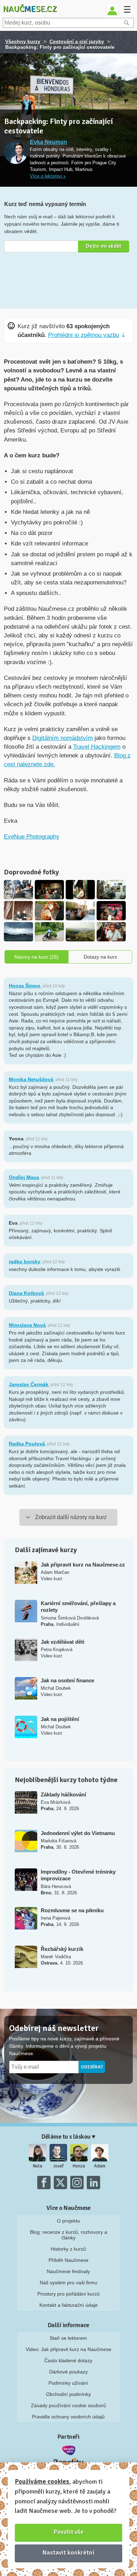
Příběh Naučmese (68, 2260)
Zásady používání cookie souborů (68, 2405)
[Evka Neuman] (16, 153)
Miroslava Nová (27, 1325)
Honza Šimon (25, 986)
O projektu (68, 2221)
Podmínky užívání (68, 2383)
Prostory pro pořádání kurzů (68, 2294)
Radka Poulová (27, 1444)
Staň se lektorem (68, 2338)
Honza (79, 2166)
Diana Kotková (26, 1293)
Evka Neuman (48, 142)
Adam (100, 2166)
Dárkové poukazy (68, 2372)
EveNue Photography (32, 837)
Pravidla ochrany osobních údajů (68, 2417)
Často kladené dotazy (68, 2360)
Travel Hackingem (97, 747)
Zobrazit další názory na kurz (71, 1517)
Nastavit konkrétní (68, 2552)
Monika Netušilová (31, 1079)
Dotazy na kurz (100, 957)
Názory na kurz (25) (37, 957)
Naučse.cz (30, 9)
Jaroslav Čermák (29, 1384)
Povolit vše (69, 2532)
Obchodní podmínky (68, 2394)
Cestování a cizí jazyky (77, 41)
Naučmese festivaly (68, 2271)
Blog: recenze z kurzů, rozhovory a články (68, 2235)
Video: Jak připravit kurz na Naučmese (68, 2349)
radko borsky (25, 1261)
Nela (38, 2166)
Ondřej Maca (24, 1177)
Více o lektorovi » (48, 176)
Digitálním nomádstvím (63, 738)
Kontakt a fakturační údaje (68, 2305)
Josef (58, 2166)
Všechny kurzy (23, 41)
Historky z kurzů (68, 2249)
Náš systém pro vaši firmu (68, 2283)
